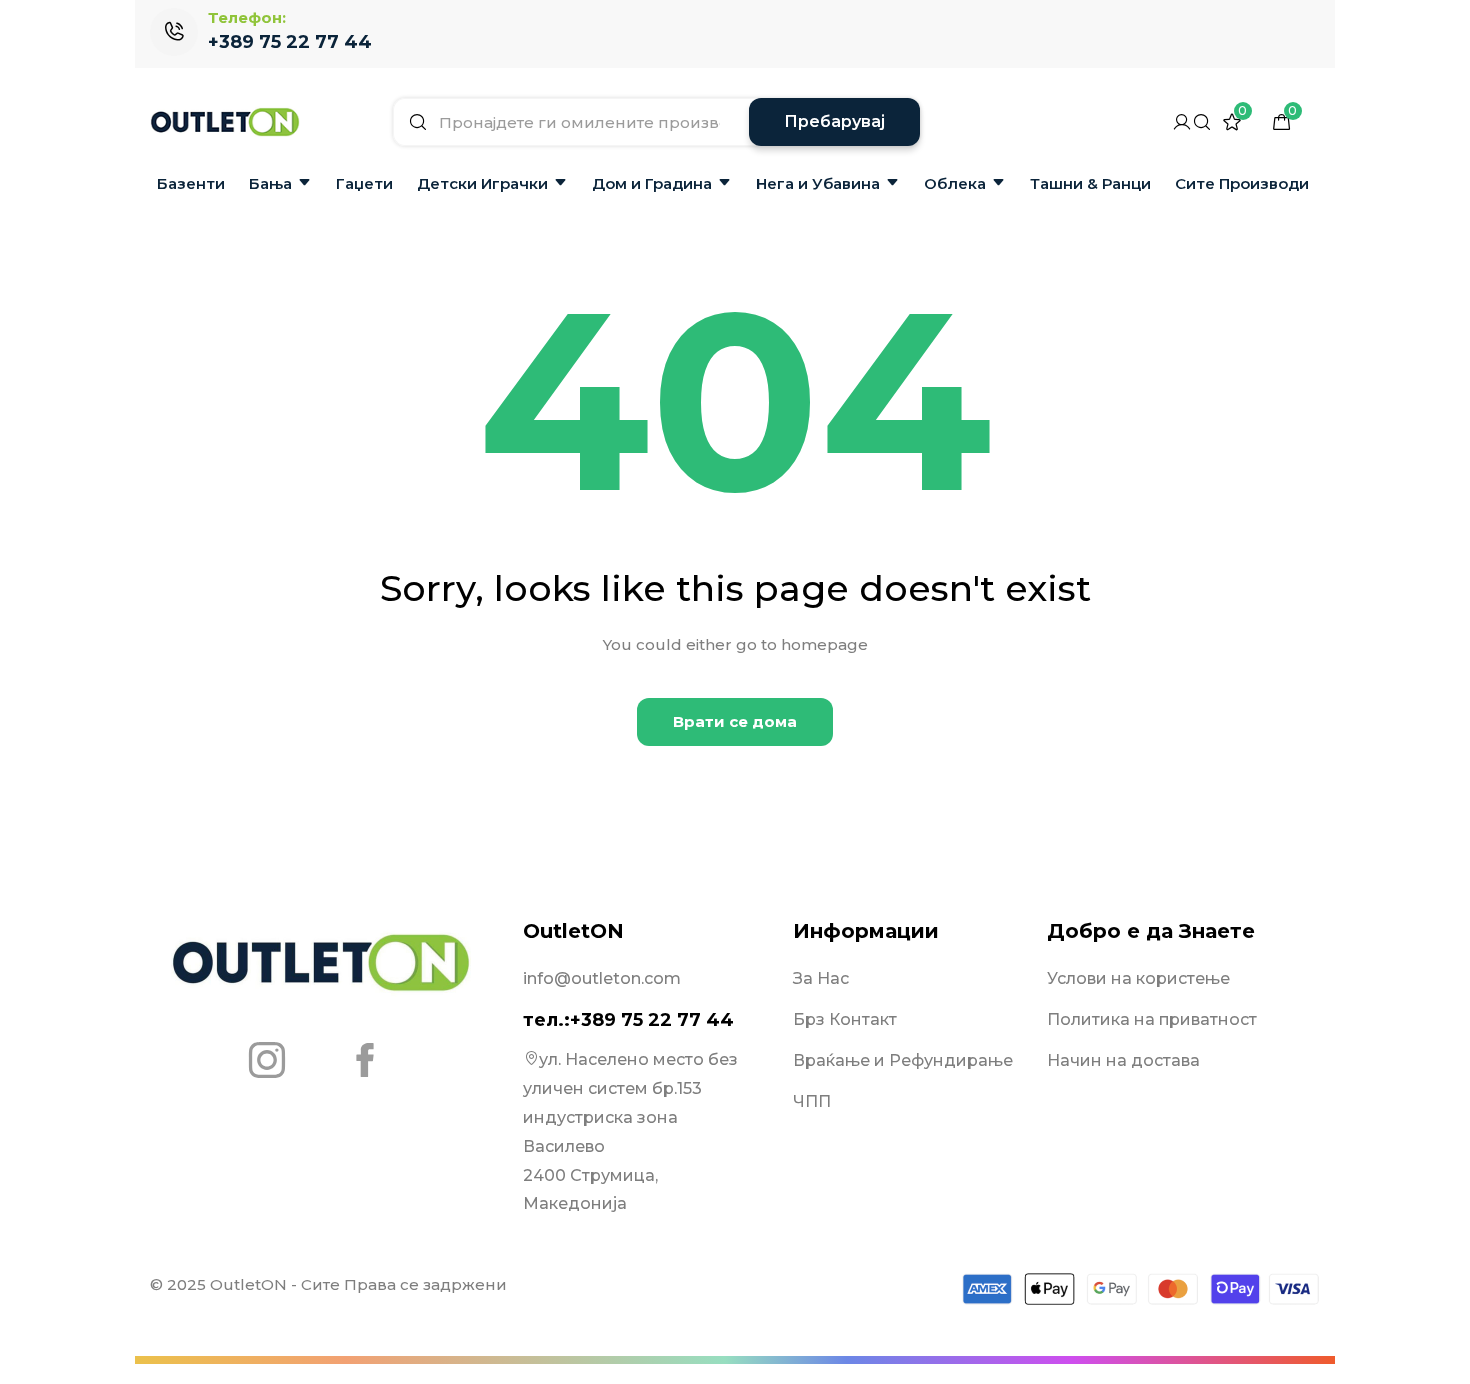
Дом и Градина (652, 183)
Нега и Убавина (818, 183)
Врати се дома (735, 721)
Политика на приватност (1152, 1019)
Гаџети (364, 183)
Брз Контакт (845, 1019)
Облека (955, 183)
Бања (270, 183)
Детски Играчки (482, 183)
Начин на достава (1123, 1060)
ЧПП (812, 1101)
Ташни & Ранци (1090, 183)
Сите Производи (1242, 183)
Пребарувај (834, 121)
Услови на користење (1138, 978)
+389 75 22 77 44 (290, 42)
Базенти (191, 183)
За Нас (821, 978)
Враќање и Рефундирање (903, 1060)
